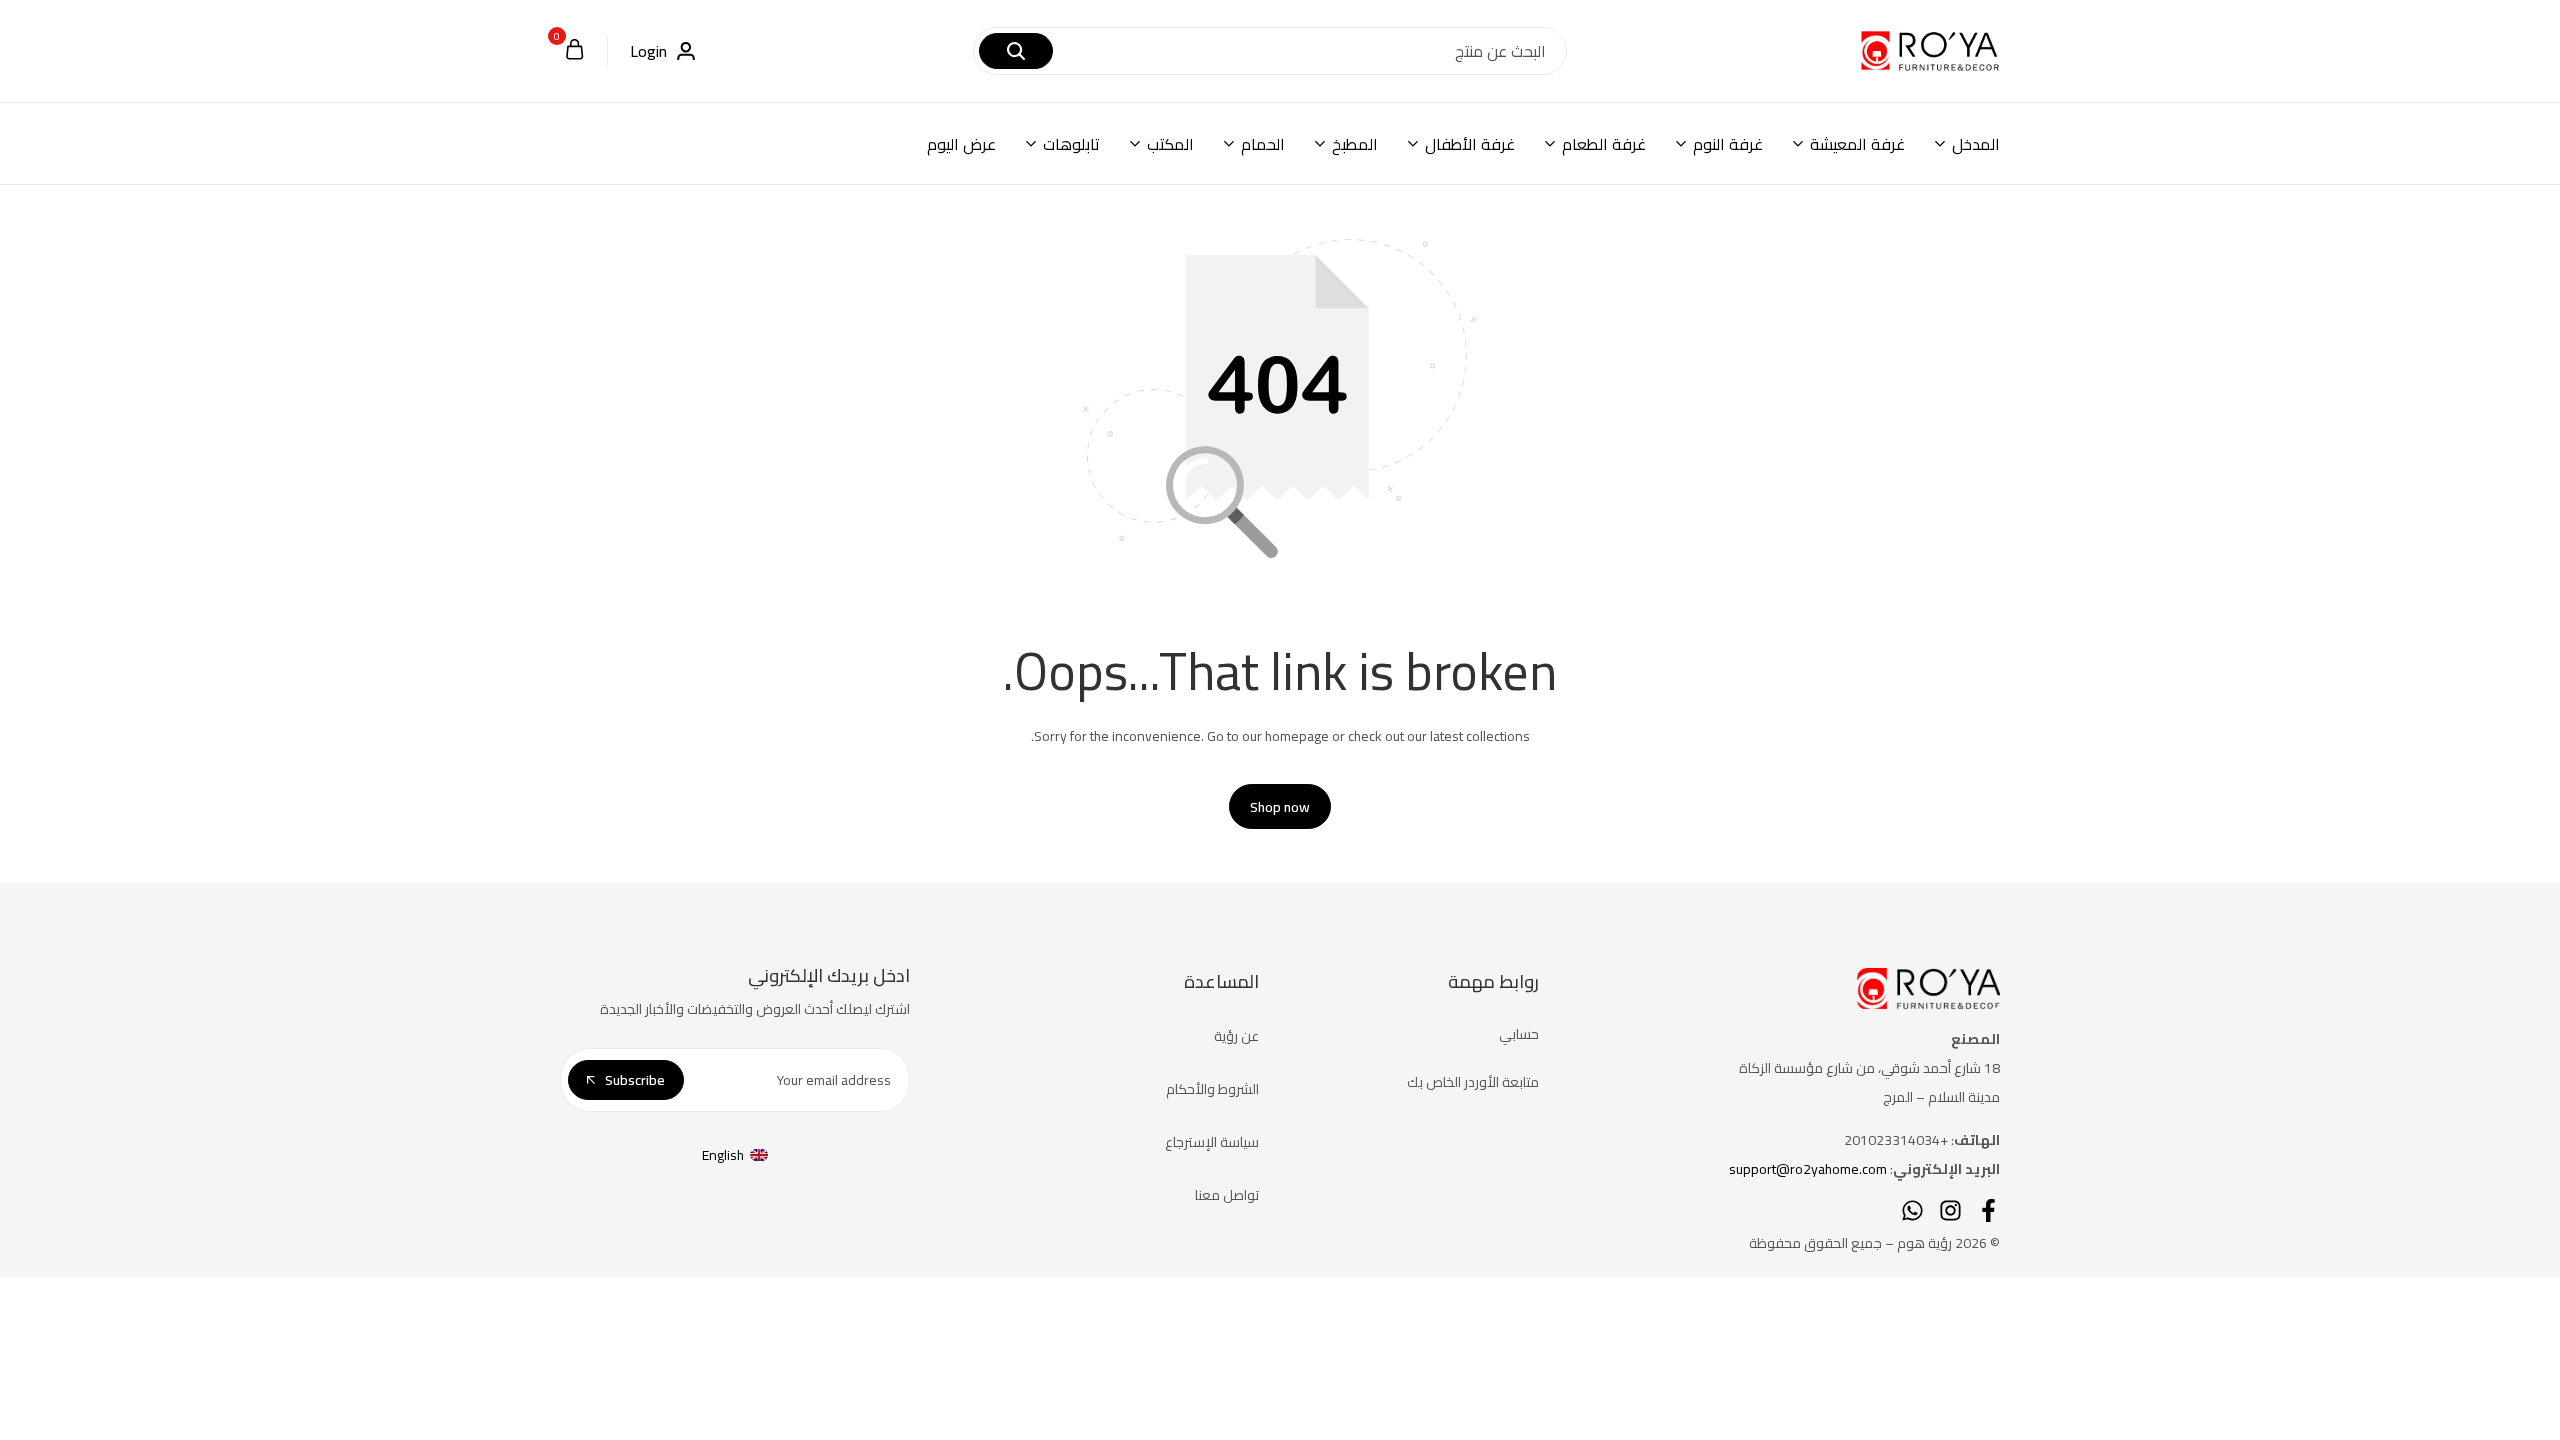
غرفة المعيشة (1857, 144)
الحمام (1263, 144)
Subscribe (635, 1080)
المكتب (1170, 144)
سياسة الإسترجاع (1212, 1142)
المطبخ (1355, 144)
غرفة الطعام (1604, 144)
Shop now (1280, 807)
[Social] (1988, 1210)
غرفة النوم (1728, 144)
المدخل (1976, 144)
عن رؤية (1236, 1036)
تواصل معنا (1227, 1195)
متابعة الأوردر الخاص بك (1473, 1082)
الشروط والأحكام (1212, 1089)
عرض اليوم (961, 144)
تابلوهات (1071, 144)
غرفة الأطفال (1470, 144)
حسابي (1519, 1034)
